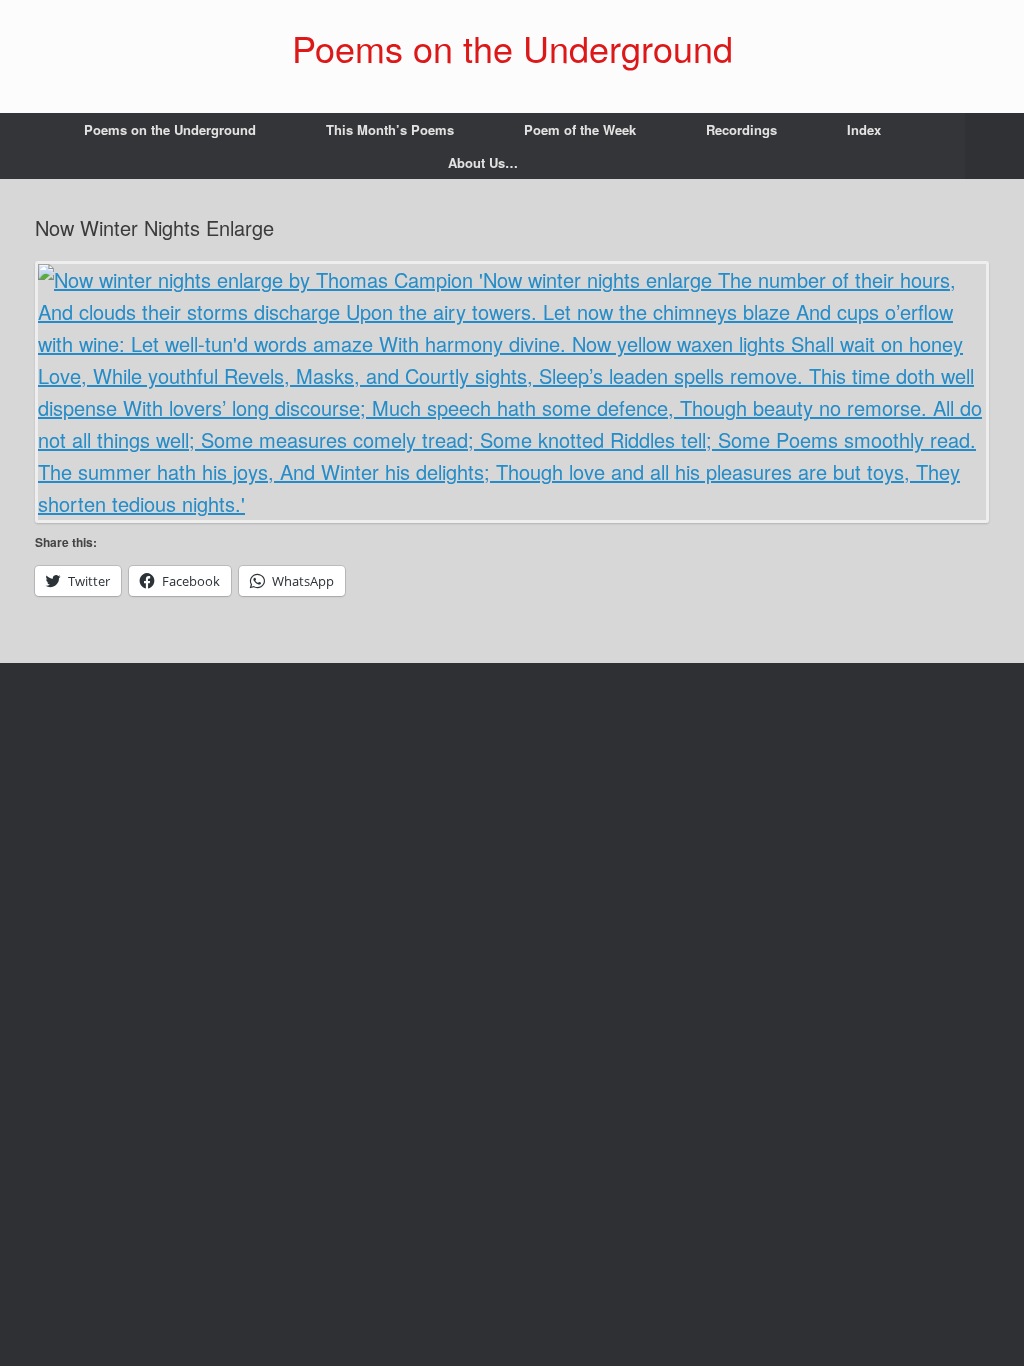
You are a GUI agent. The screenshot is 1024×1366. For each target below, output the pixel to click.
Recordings (741, 129)
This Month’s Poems (390, 129)
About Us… (483, 162)
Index (864, 129)
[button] (994, 146)
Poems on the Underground (170, 129)
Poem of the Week (580, 129)
